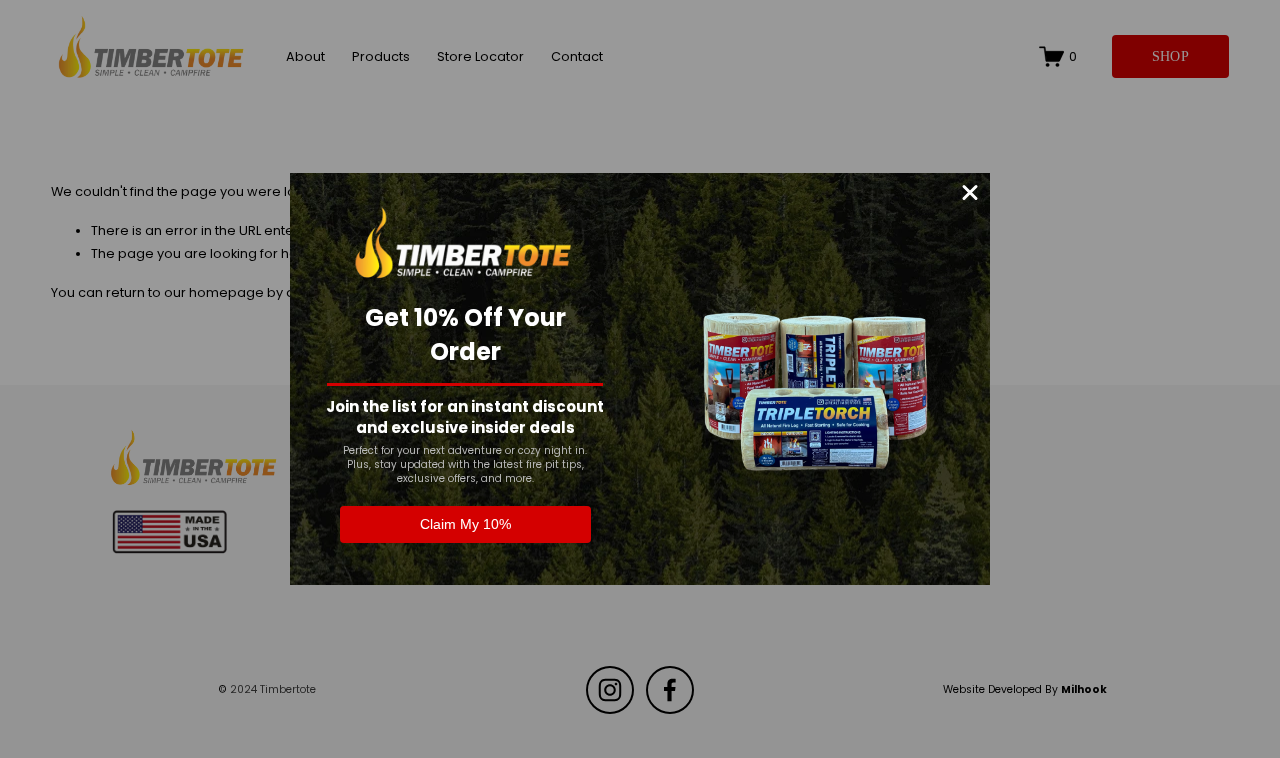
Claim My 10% (465, 524)
